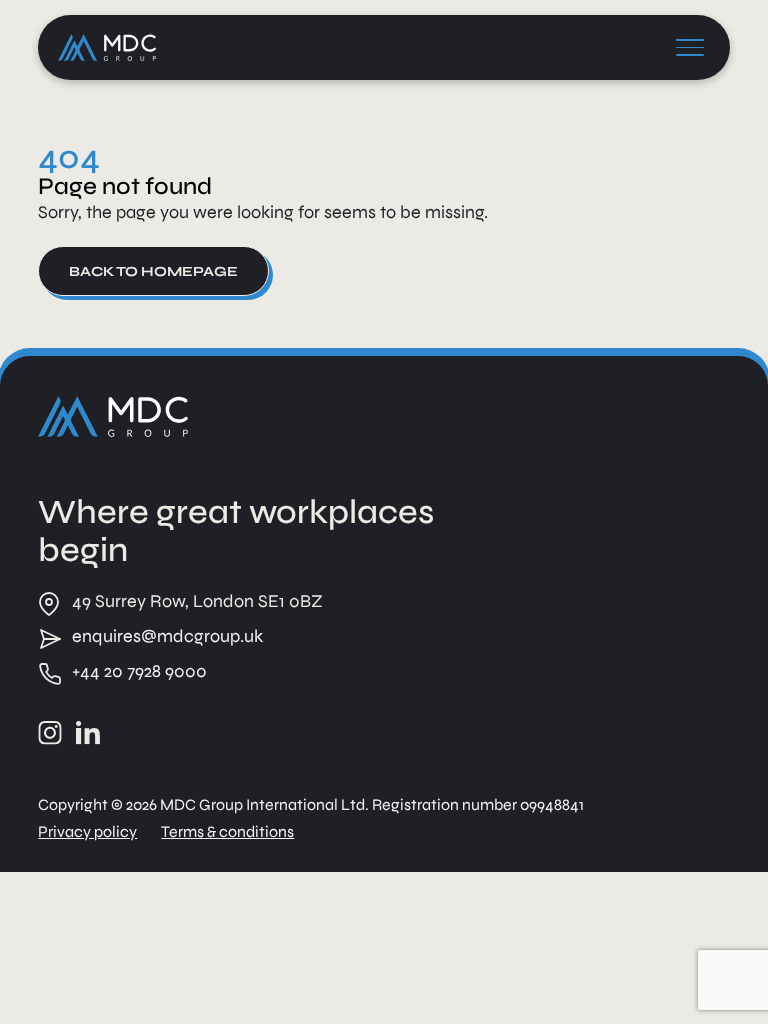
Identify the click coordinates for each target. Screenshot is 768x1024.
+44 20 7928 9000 (139, 671)
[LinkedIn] (88, 733)
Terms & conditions (227, 831)
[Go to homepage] (113, 416)
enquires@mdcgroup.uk (167, 636)
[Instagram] (50, 733)
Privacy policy (87, 831)
